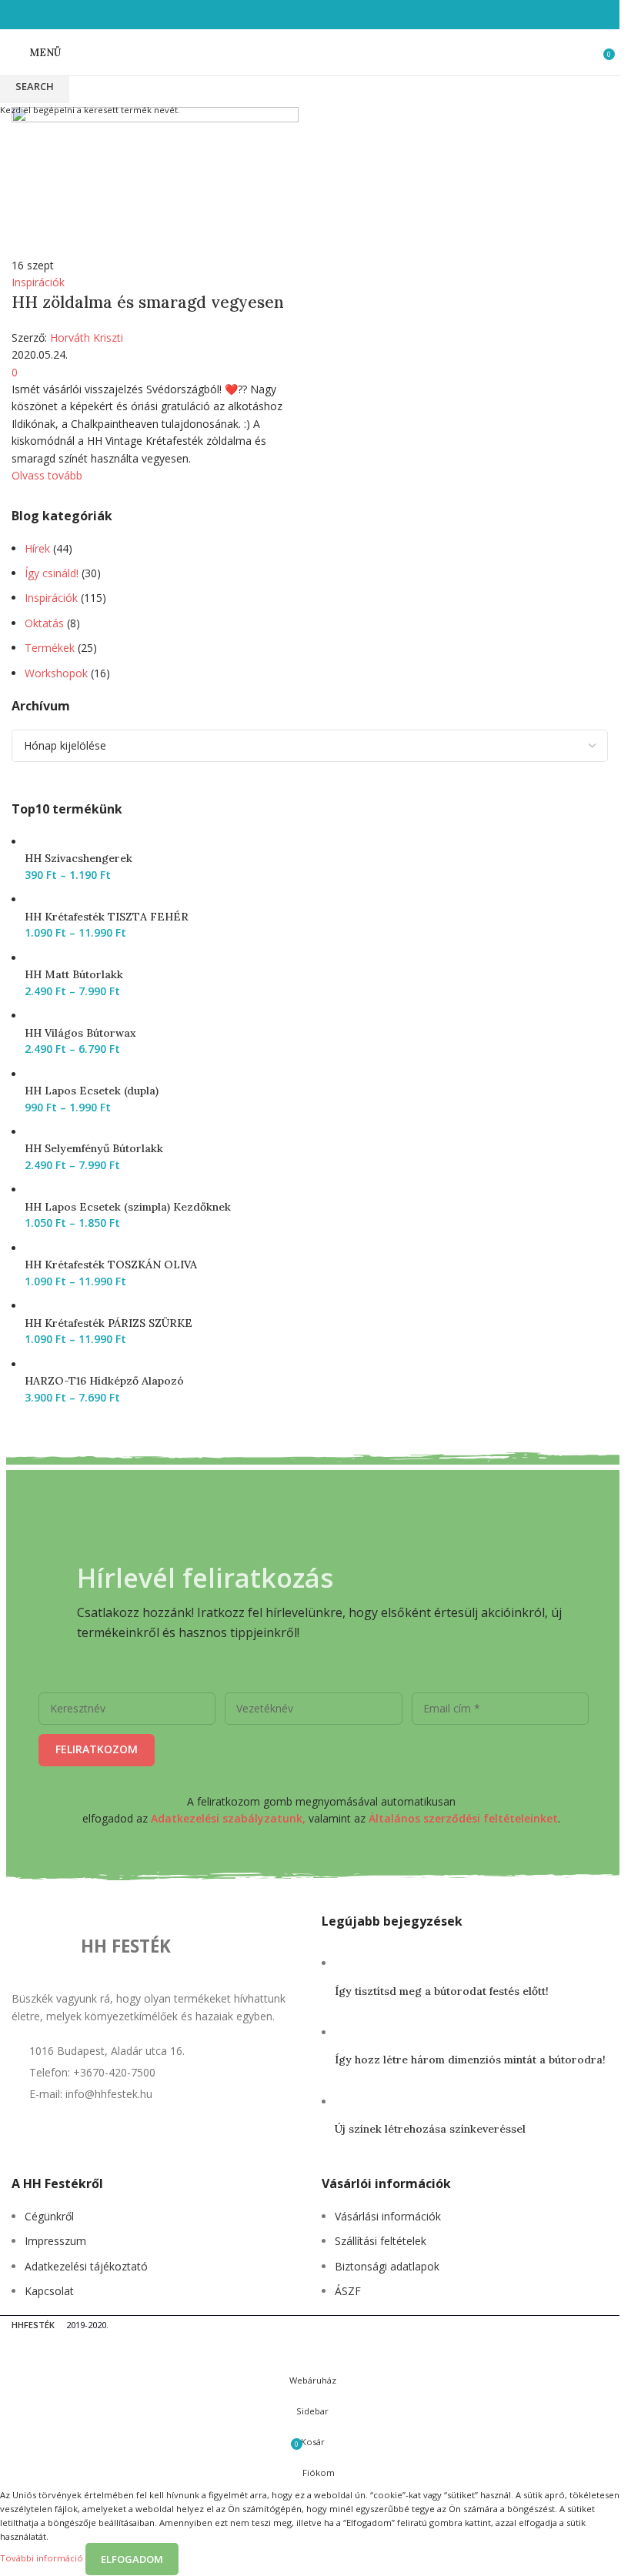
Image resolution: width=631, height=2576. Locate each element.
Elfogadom (132, 2559)
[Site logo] (310, 51)
